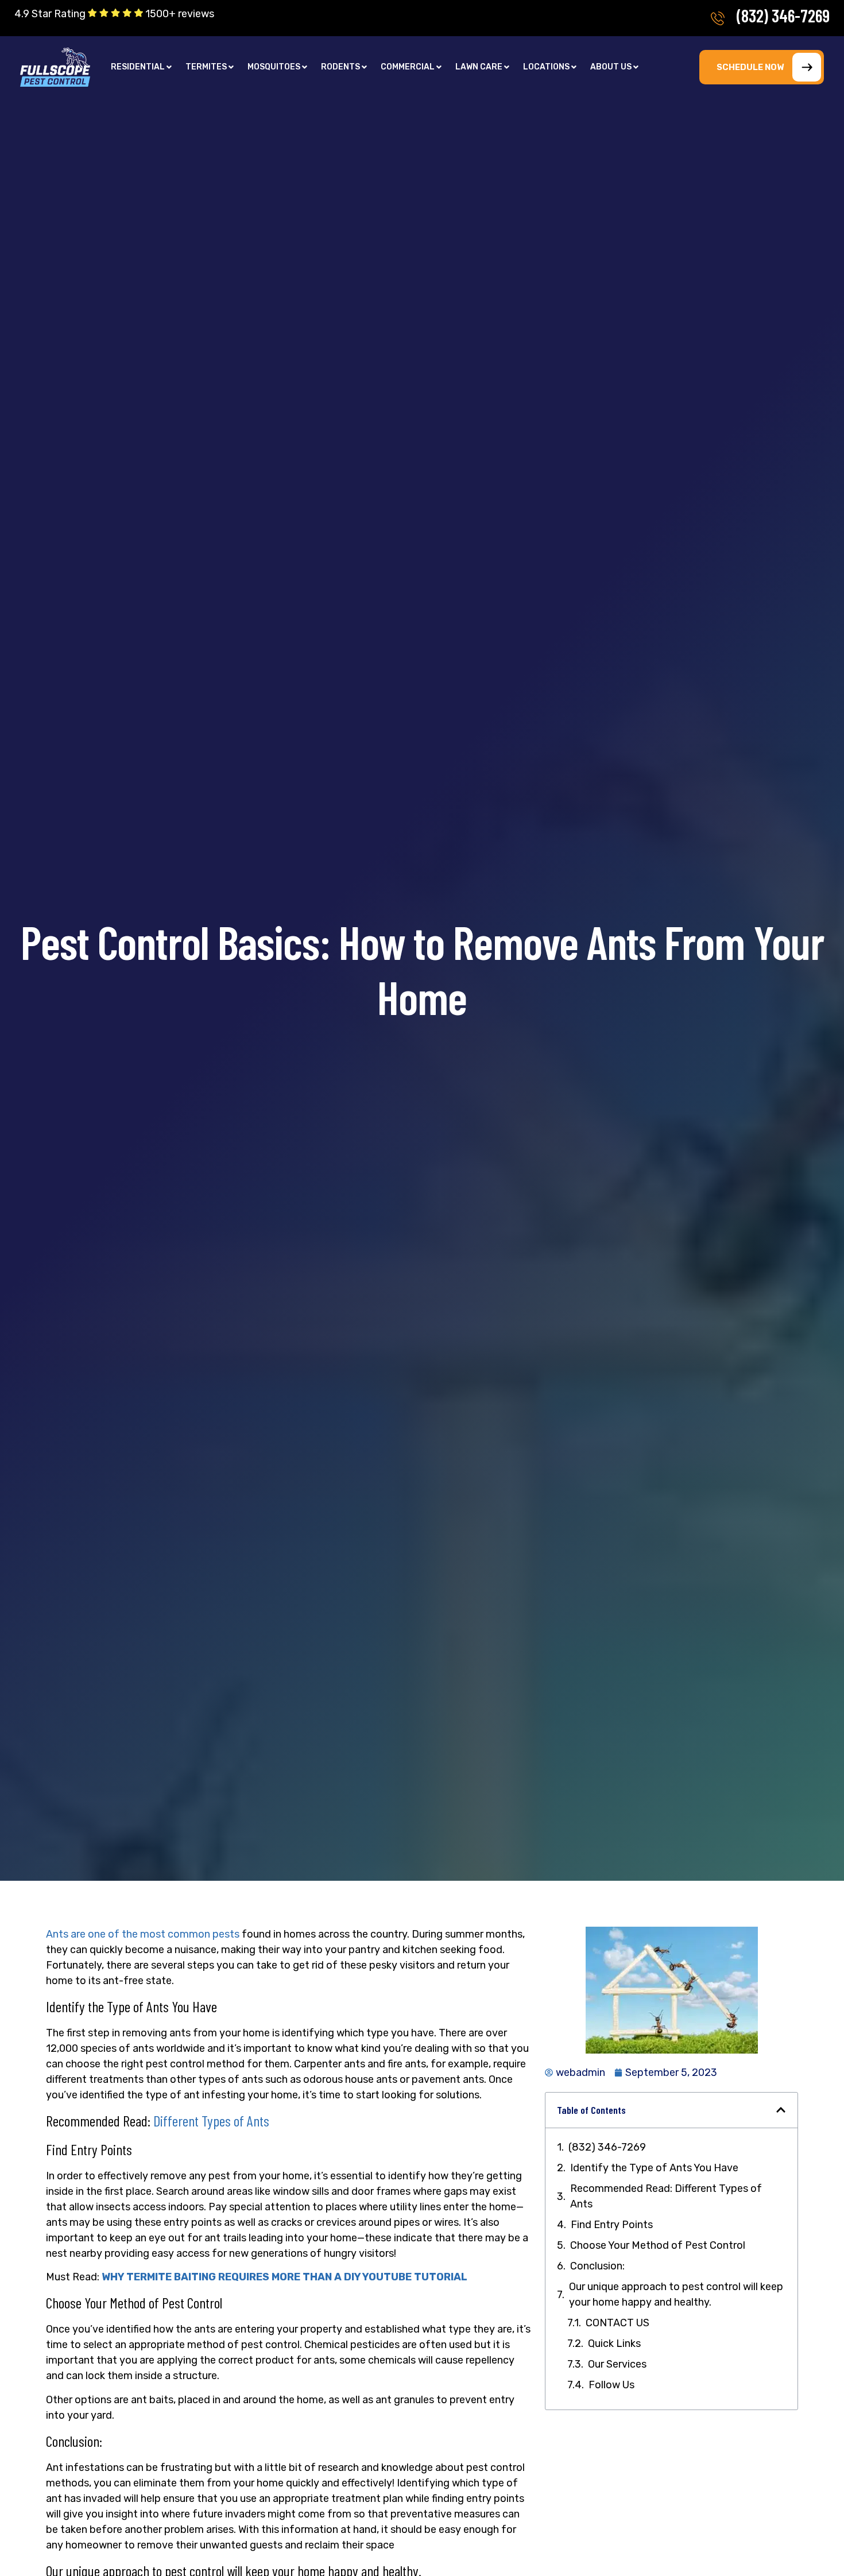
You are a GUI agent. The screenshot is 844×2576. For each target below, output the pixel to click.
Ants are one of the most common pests (143, 1934)
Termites (206, 67)
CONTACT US (617, 2323)
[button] (141, 67)
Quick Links (614, 2343)
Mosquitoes (274, 67)
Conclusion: (597, 2266)
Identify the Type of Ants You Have (654, 2168)
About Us (611, 67)
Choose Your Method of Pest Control (658, 2245)
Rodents (340, 67)
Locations (546, 67)
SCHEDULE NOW (750, 67)
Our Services (617, 2364)
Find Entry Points (612, 2225)
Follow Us (611, 2385)
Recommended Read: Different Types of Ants (666, 2196)
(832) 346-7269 (783, 16)
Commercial (408, 67)
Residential (138, 67)
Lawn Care (479, 67)
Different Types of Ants (211, 2120)
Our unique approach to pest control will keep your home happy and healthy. (676, 2294)
